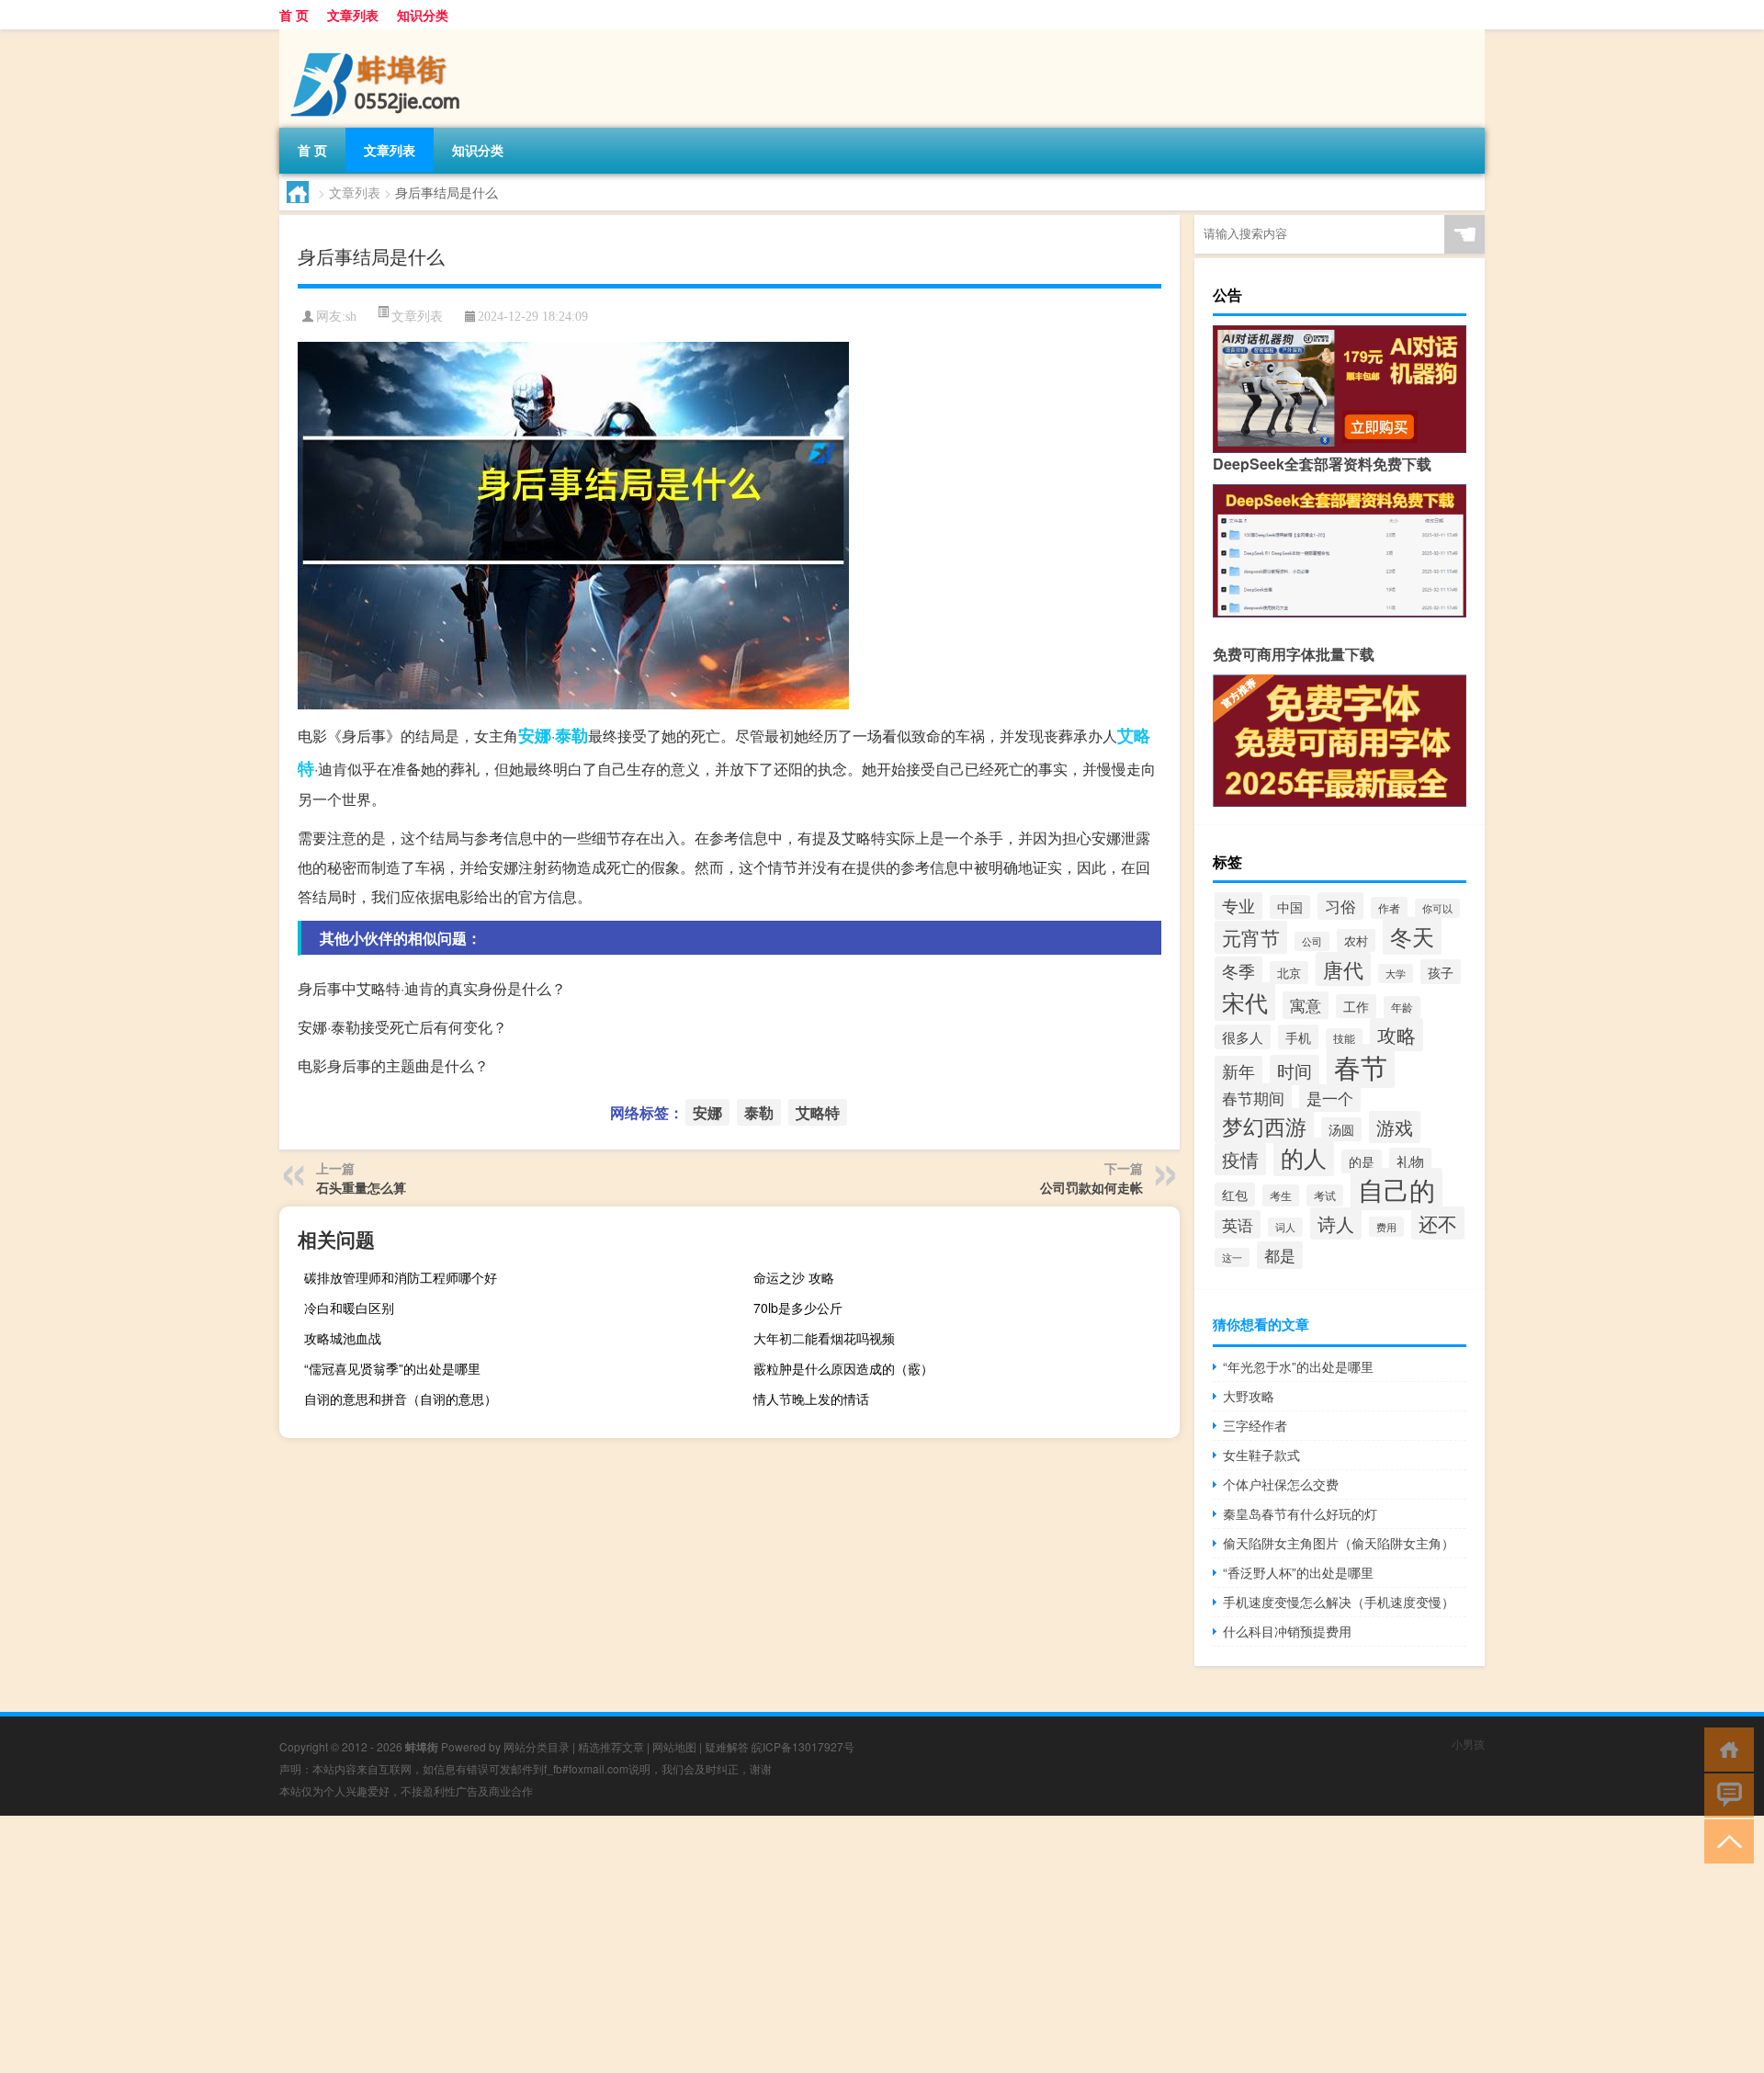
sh (351, 317)
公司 (1312, 941)
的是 (1362, 1161)
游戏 (1395, 1127)
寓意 (1306, 1005)
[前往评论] (1725, 1794)
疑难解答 (727, 1746)
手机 (1298, 1037)
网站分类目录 (537, 1746)
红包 (1235, 1195)
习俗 (1340, 906)
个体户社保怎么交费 (1281, 1484)
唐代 (1343, 969)
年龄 (1402, 1007)
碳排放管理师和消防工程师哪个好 (401, 1277)
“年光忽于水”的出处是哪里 (1298, 1366)
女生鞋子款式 (1261, 1455)
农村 (1356, 940)
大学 (1396, 974)
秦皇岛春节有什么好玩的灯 (1300, 1513)
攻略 (1396, 1035)
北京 (1289, 973)
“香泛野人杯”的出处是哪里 (1298, 1572)
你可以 (1437, 908)
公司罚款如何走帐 (1091, 1187)
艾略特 (818, 1112)
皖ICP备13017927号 (803, 1746)
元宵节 (1251, 937)
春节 (1361, 1066)
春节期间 (1253, 1098)
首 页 (294, 15)
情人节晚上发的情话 (811, 1399)
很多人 (1243, 1037)
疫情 (1240, 1159)
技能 (1344, 1038)
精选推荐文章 (611, 1746)
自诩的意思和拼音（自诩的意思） (401, 1399)
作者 (1389, 908)
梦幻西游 (1264, 1126)
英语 (1238, 1224)
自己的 (1396, 1189)
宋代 (1245, 1002)
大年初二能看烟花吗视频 (824, 1338)
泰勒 (571, 735)
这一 (1232, 1257)
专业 (1238, 906)
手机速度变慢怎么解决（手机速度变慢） (1339, 1602)
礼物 (1410, 1161)
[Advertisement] (551, 1944)
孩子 (1441, 972)
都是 (1280, 1255)
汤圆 (1341, 1129)
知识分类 (423, 15)
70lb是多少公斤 (798, 1308)
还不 (1438, 1223)
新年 (1238, 1070)
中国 (1290, 907)
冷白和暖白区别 (349, 1308)
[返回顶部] (1725, 1840)
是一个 (1330, 1098)
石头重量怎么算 (361, 1187)
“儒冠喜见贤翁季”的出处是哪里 (392, 1368)
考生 (1281, 1195)
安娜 (535, 735)
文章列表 (353, 15)
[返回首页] (1725, 1748)
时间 (1295, 1070)
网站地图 (674, 1746)
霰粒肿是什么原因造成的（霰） (843, 1368)
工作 (1356, 1006)
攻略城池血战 (343, 1338)
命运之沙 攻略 (794, 1277)
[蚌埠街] (376, 36)
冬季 (1238, 971)
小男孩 (1468, 1744)
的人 (1304, 1157)
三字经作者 (1255, 1425)
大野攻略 (1249, 1396)
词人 (1285, 1227)
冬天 (1412, 936)
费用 (1386, 1227)
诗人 (1336, 1223)
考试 (1325, 1195)
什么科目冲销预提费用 (1287, 1631)
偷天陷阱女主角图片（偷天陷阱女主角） (1339, 1543)
